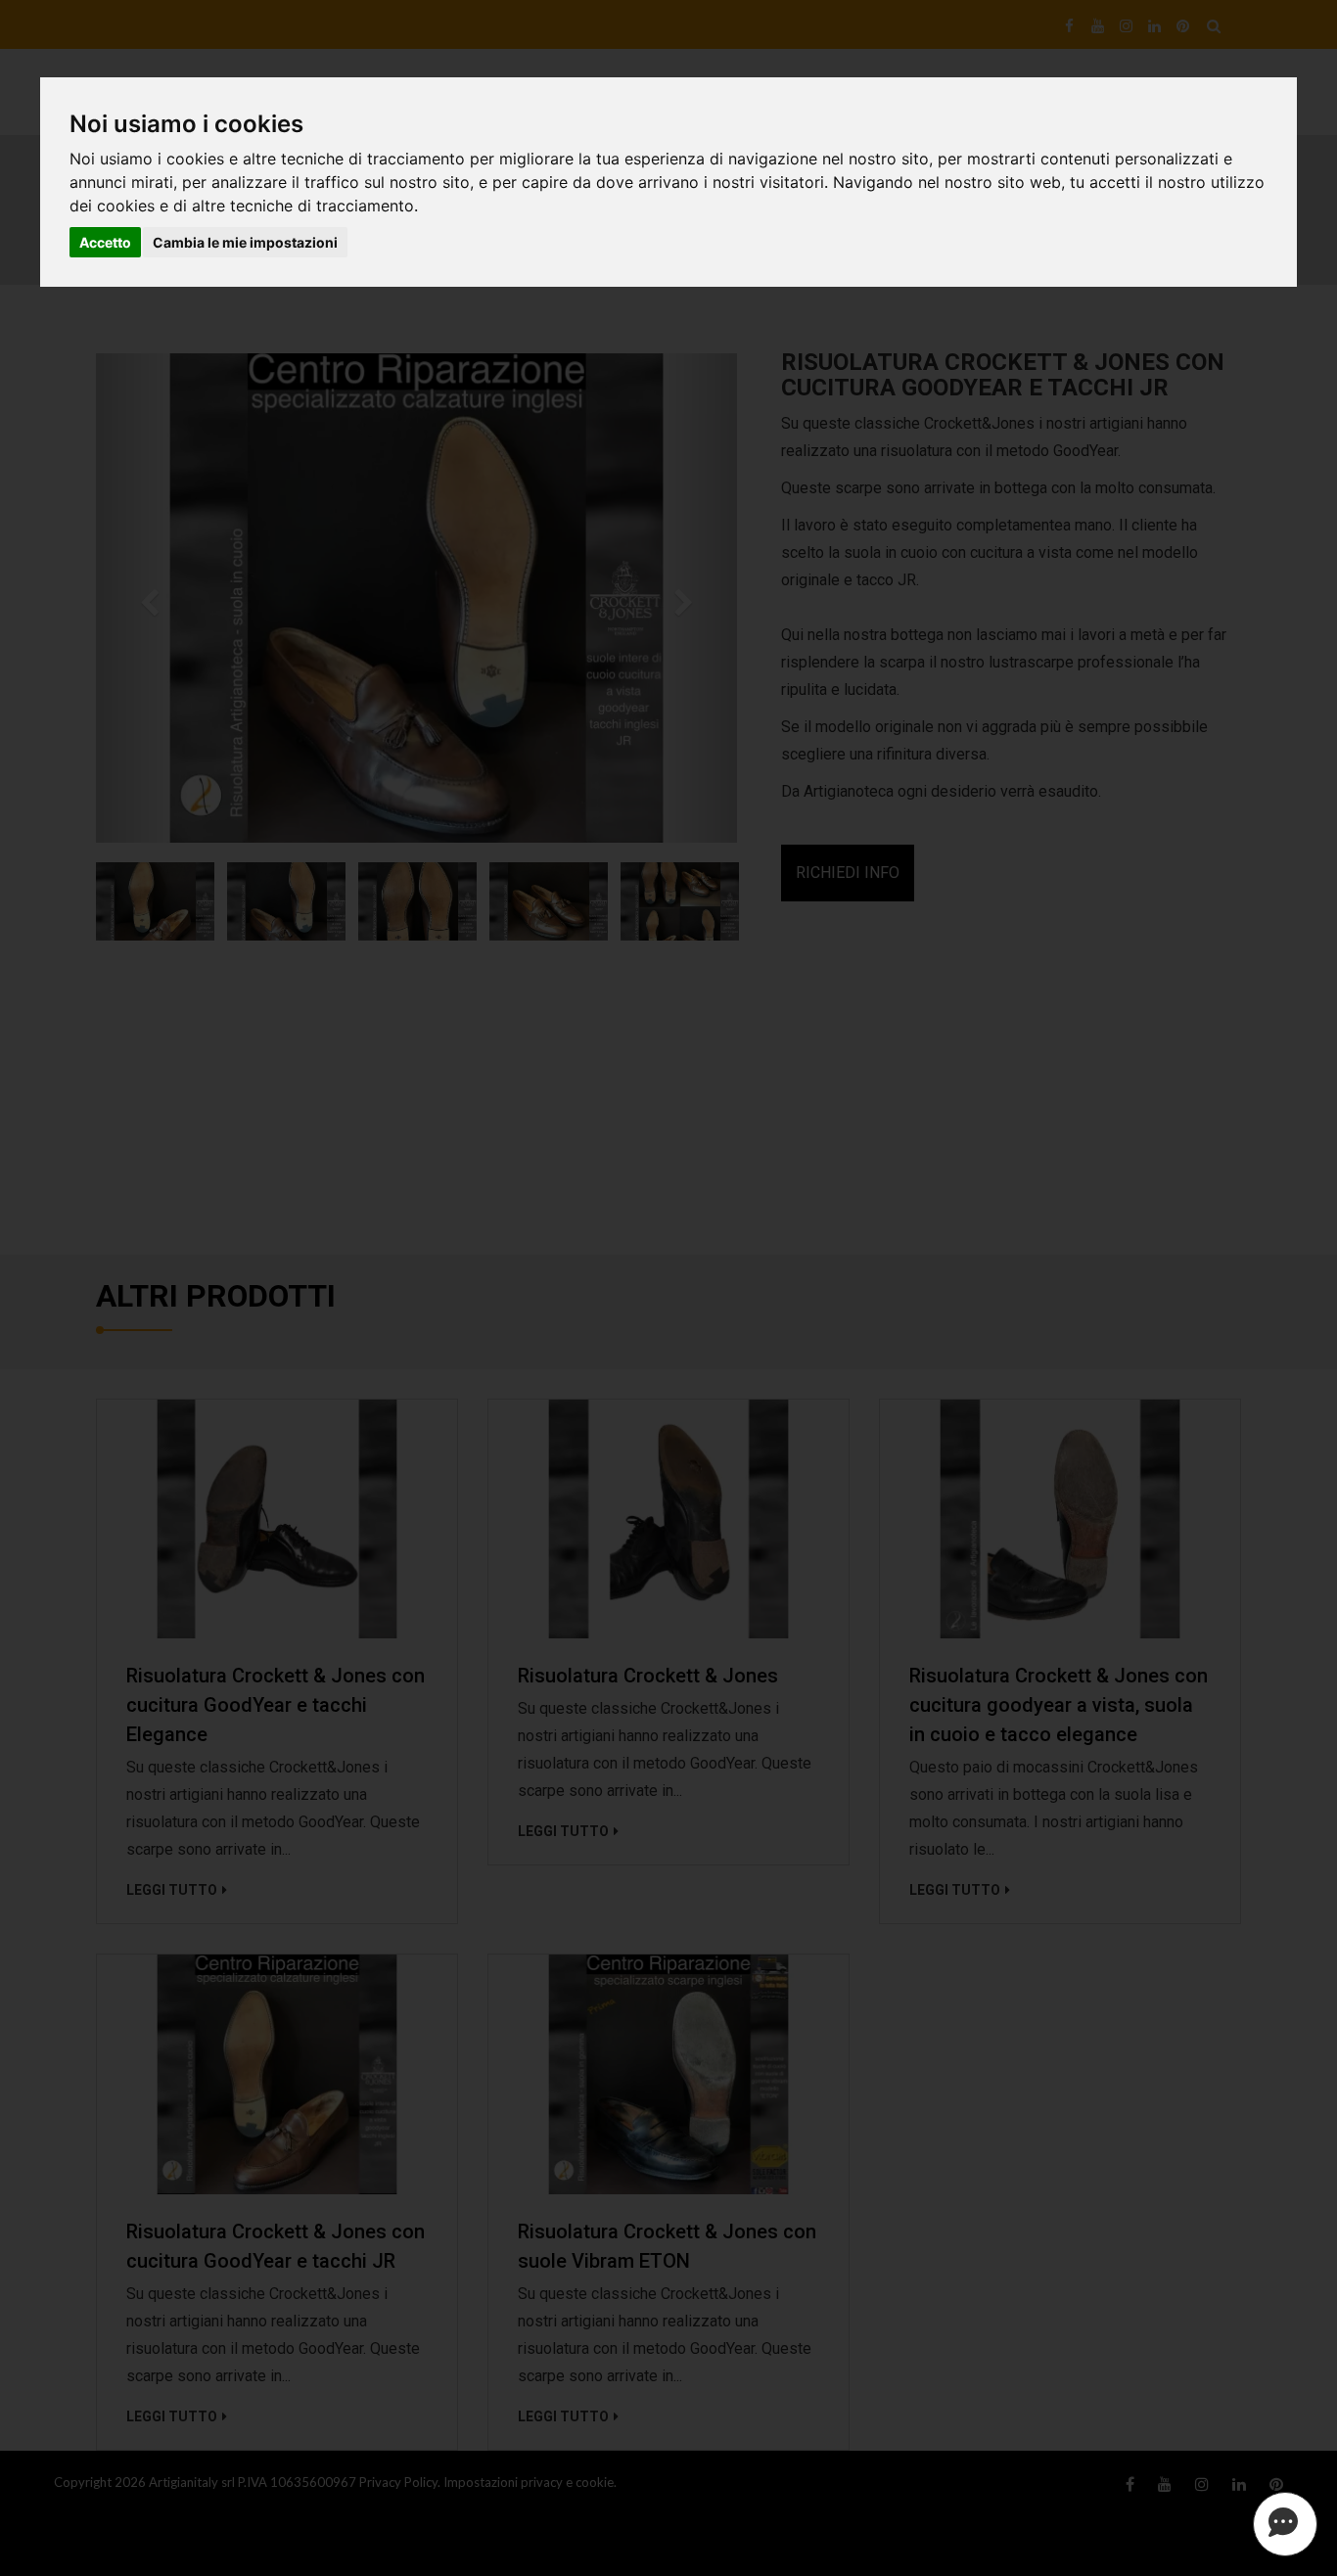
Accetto (105, 242)
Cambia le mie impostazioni (245, 242)
